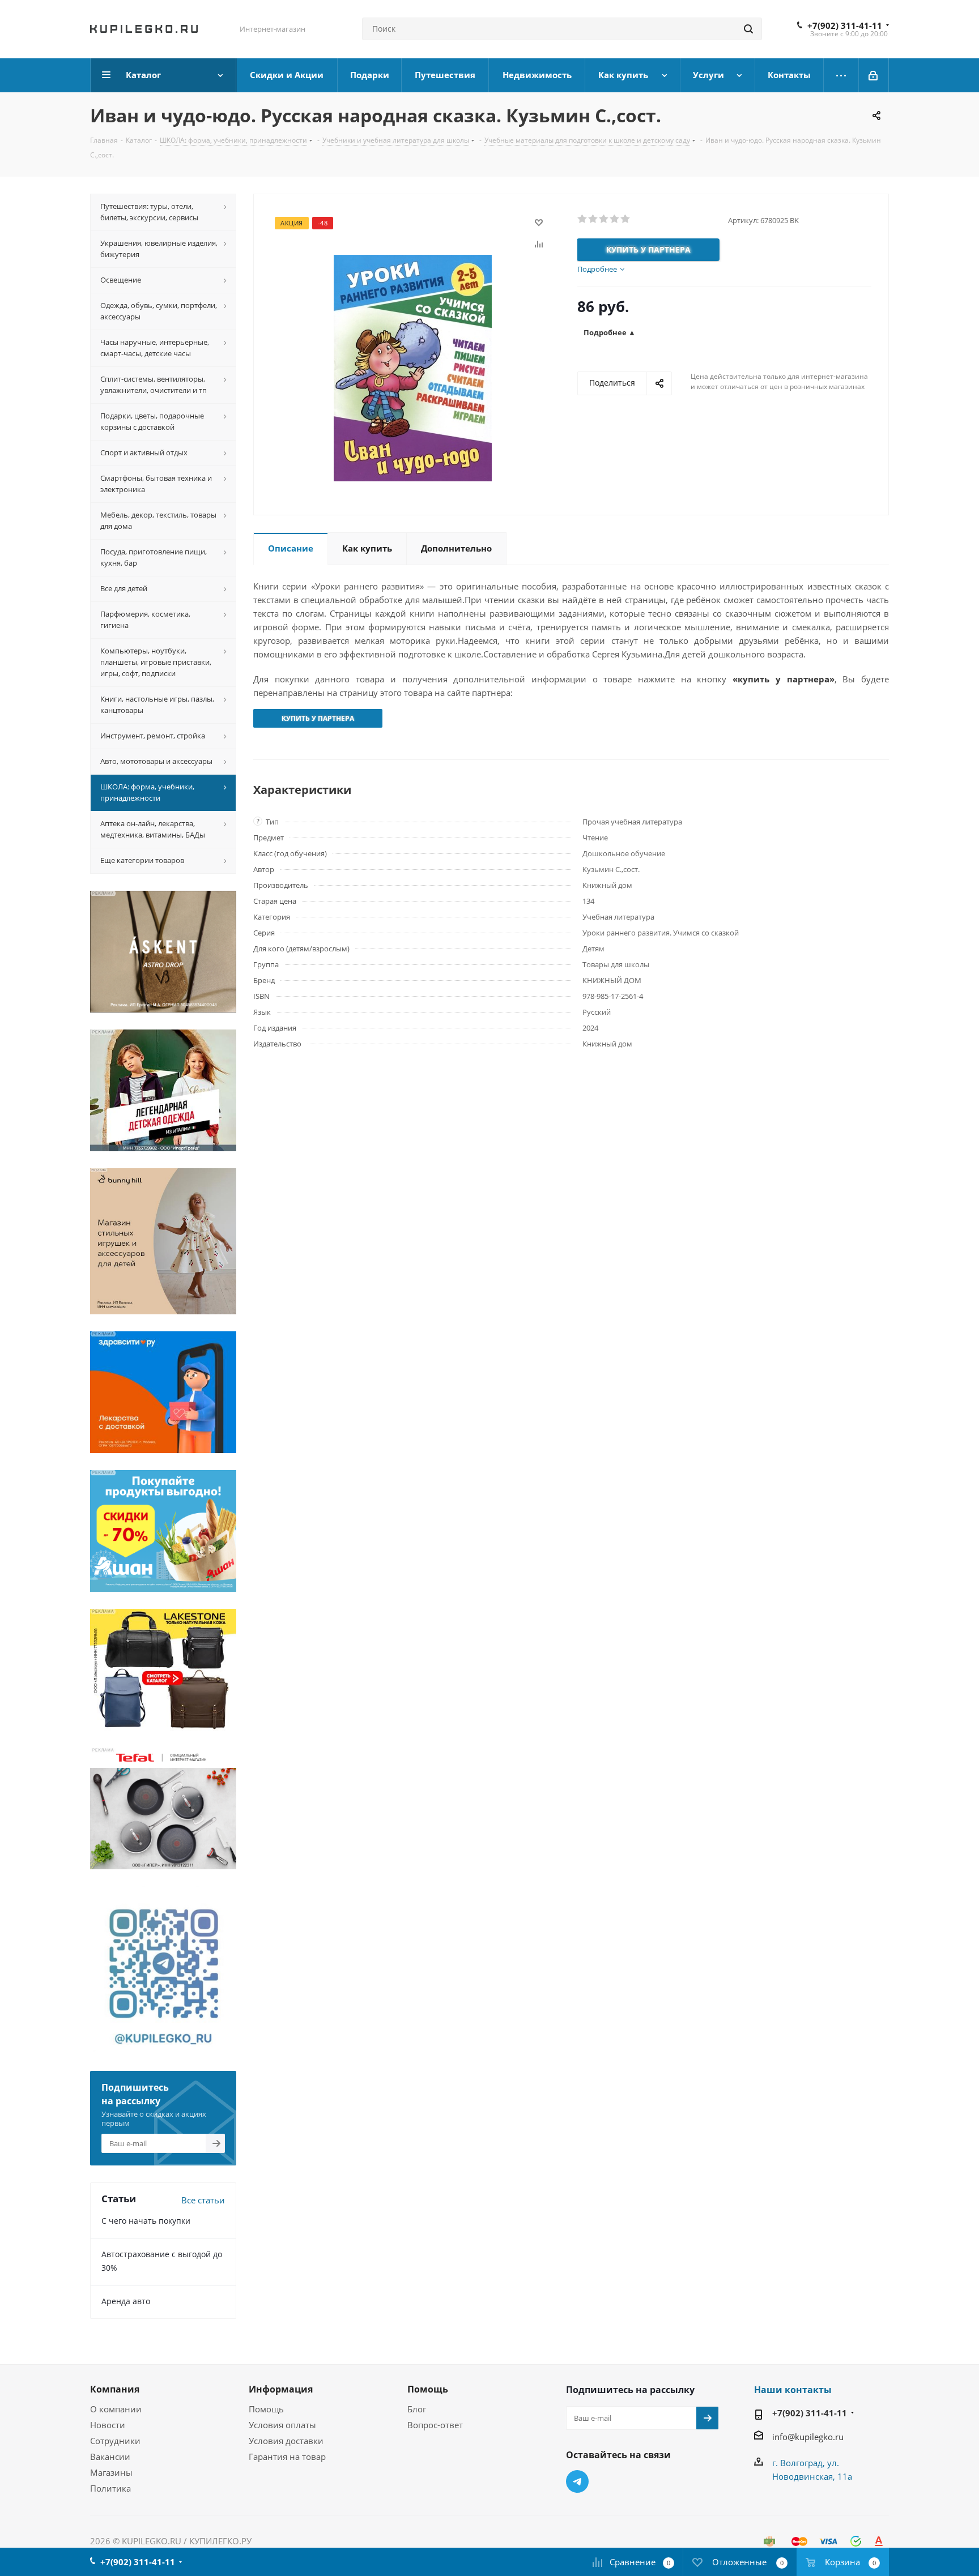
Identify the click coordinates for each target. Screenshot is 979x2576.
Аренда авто (126, 2301)
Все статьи (203, 2200)
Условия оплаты (282, 2425)
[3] (604, 219)
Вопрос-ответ (435, 2425)
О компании (116, 2409)
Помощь (266, 2409)
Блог (417, 2409)
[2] (593, 219)
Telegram (577, 2481)
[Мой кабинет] (874, 75)
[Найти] (748, 29)
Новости (108, 2425)
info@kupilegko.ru (808, 2437)
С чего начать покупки (146, 2221)
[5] (626, 219)
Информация (281, 2389)
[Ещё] (841, 75)
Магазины (111, 2472)
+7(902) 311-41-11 (845, 25)
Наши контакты (793, 2390)
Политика (110, 2488)
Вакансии (110, 2457)
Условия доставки (286, 2441)
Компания (115, 2389)
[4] (615, 219)
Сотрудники (115, 2441)
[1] (583, 219)
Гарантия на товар (287, 2457)
